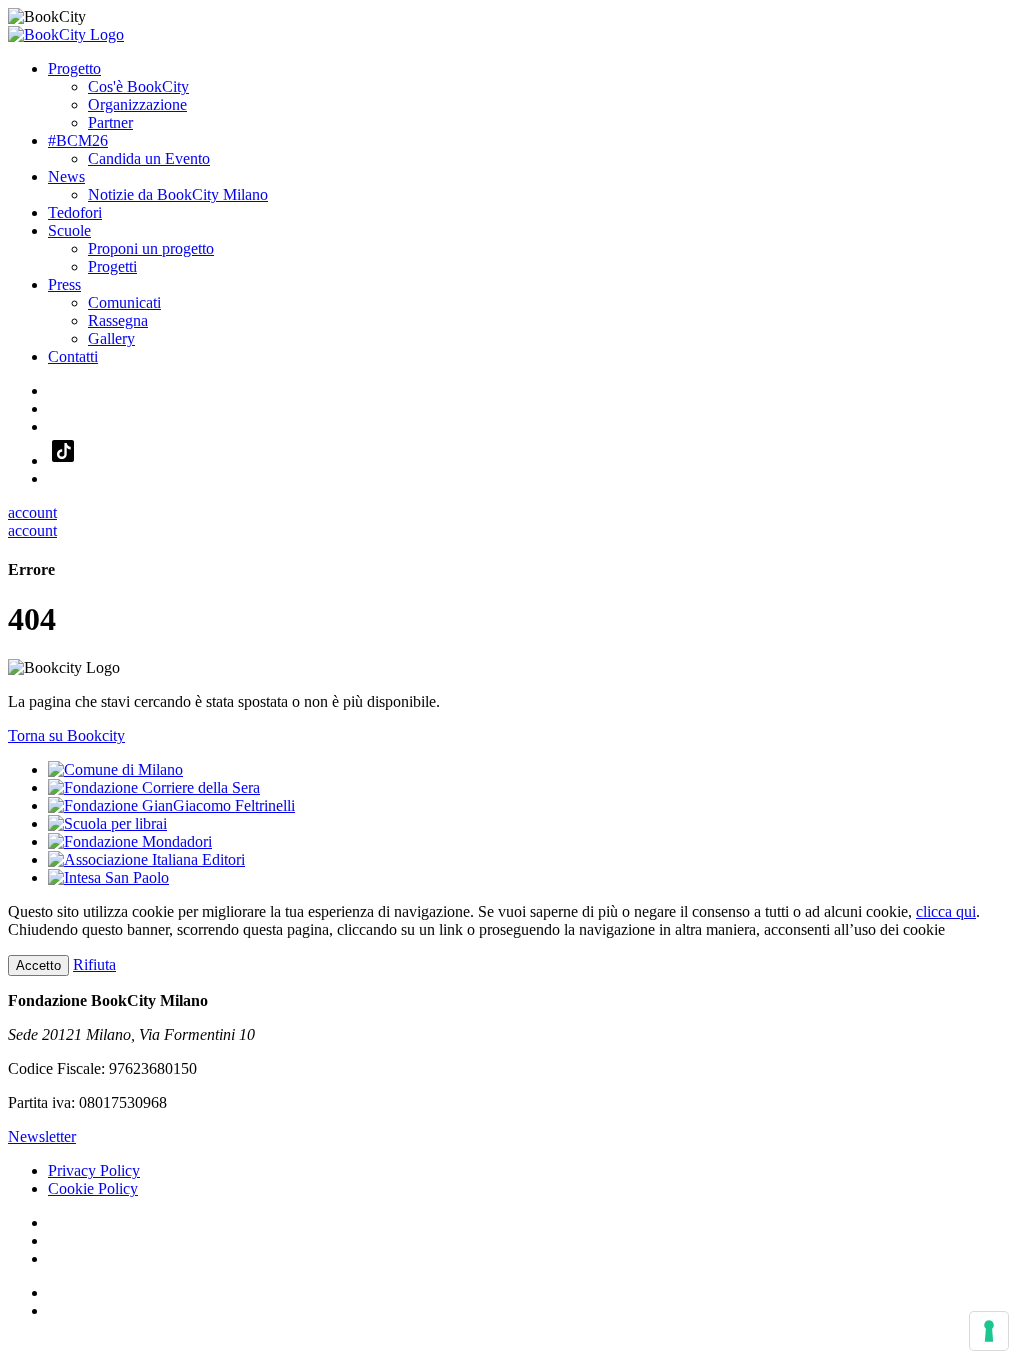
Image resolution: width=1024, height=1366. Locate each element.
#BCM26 (78, 140)
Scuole (69, 230)
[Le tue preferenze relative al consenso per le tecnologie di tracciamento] (989, 1331)
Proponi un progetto (151, 248)
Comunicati (124, 302)
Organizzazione (137, 104)
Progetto (74, 68)
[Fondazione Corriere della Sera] (154, 787)
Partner (110, 122)
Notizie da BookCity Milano (178, 194)
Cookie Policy (93, 1188)
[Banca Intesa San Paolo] (108, 877)
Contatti (73, 356)
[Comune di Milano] (115, 769)
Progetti (112, 266)
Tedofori (75, 212)
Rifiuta (94, 964)
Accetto (38, 965)
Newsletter (42, 1136)
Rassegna (118, 320)
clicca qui (946, 911)
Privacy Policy (94, 1170)
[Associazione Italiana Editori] (146, 859)
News (66, 176)
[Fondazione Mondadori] (130, 841)
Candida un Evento (149, 158)
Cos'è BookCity (138, 86)
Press (64, 284)
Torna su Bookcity (66, 735)
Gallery (111, 338)
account (32, 512)
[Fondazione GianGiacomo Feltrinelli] (171, 805)
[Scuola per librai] (107, 823)
